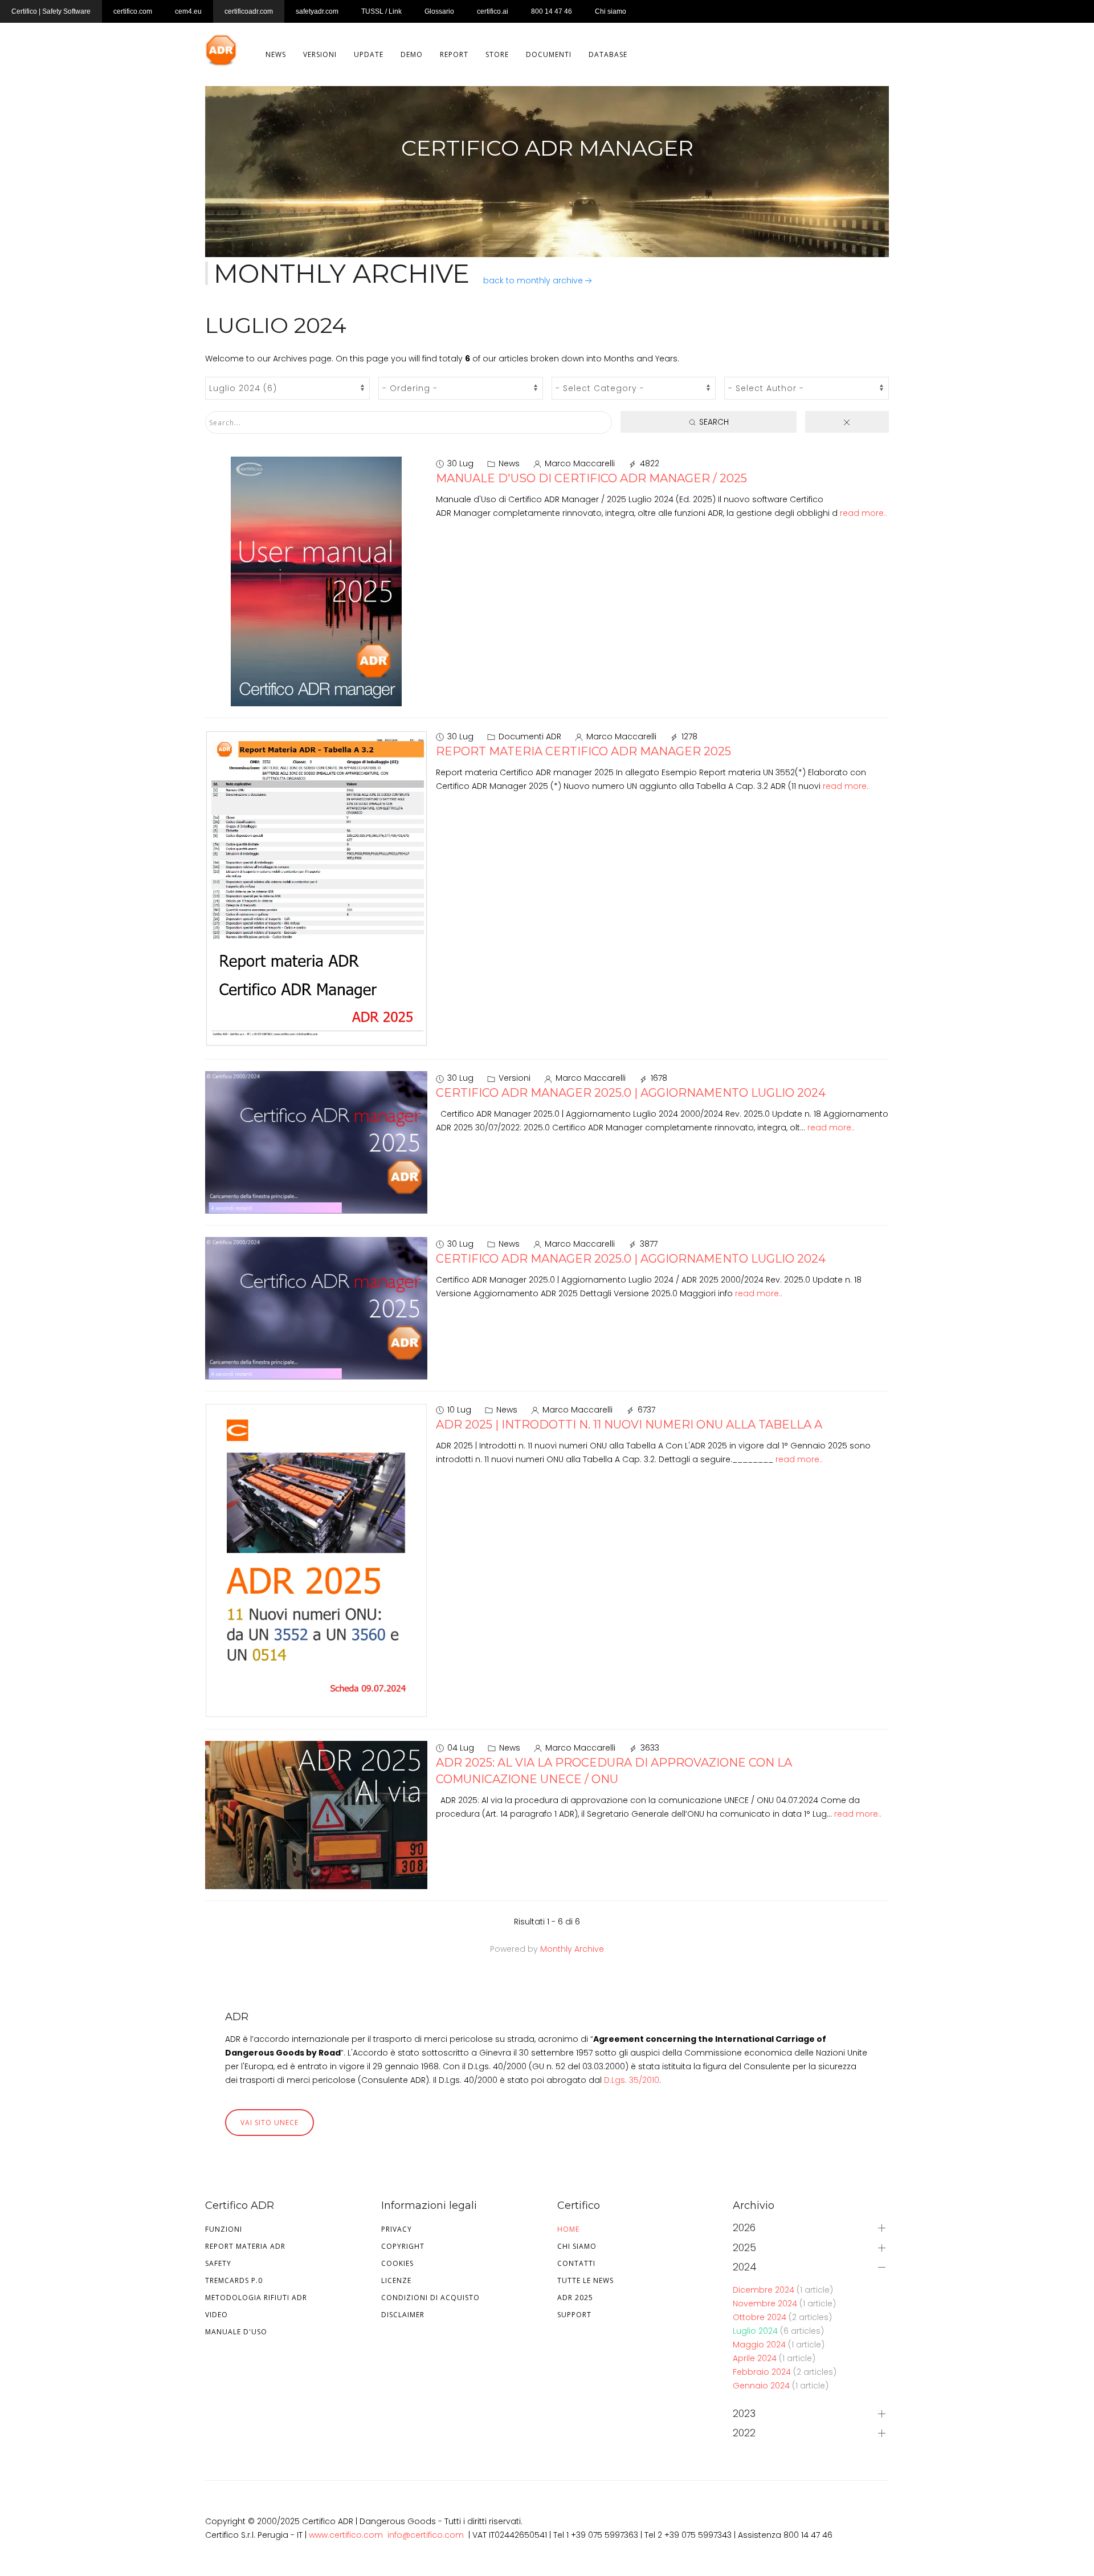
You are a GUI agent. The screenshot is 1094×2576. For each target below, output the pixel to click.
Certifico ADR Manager (547, 148)
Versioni (320, 54)
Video (217, 2315)
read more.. (864, 513)
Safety (218, 2263)
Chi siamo (577, 2246)
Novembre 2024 (766, 2304)
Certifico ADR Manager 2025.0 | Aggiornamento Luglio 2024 (631, 1093)
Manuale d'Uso (236, 2332)
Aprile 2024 (756, 2358)
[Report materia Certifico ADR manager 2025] (316, 888)
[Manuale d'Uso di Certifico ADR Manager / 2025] (316, 581)
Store (497, 54)
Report (454, 54)
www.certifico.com (346, 2535)
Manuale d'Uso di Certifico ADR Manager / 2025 (591, 478)
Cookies (397, 2263)
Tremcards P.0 (234, 2280)
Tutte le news (585, 2280)
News (276, 54)
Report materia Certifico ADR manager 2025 (583, 751)
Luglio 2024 (756, 2331)
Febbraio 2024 (763, 2372)
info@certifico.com (426, 2535)
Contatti (576, 2263)
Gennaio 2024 (762, 2386)
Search (713, 422)
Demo (412, 54)
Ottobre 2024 (761, 2317)
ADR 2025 (575, 2298)
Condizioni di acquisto (430, 2298)
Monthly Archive (572, 1949)
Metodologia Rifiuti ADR (256, 2298)
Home (568, 2229)
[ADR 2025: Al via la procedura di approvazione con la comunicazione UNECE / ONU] (316, 1814)
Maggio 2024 (760, 2345)
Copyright (403, 2246)
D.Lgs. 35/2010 (632, 2080)
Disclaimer (403, 2315)
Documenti (549, 54)
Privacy (397, 2229)
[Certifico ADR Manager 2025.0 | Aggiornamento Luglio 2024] (316, 1142)
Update (369, 54)
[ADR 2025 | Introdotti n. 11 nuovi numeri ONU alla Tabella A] (316, 1560)
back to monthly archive (533, 280)
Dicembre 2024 (765, 2290)
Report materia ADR (245, 2246)
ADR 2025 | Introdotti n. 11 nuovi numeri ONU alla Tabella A (629, 1425)
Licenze (396, 2280)
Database (608, 54)
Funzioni (224, 2229)
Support (574, 2315)
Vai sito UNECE (270, 2123)
